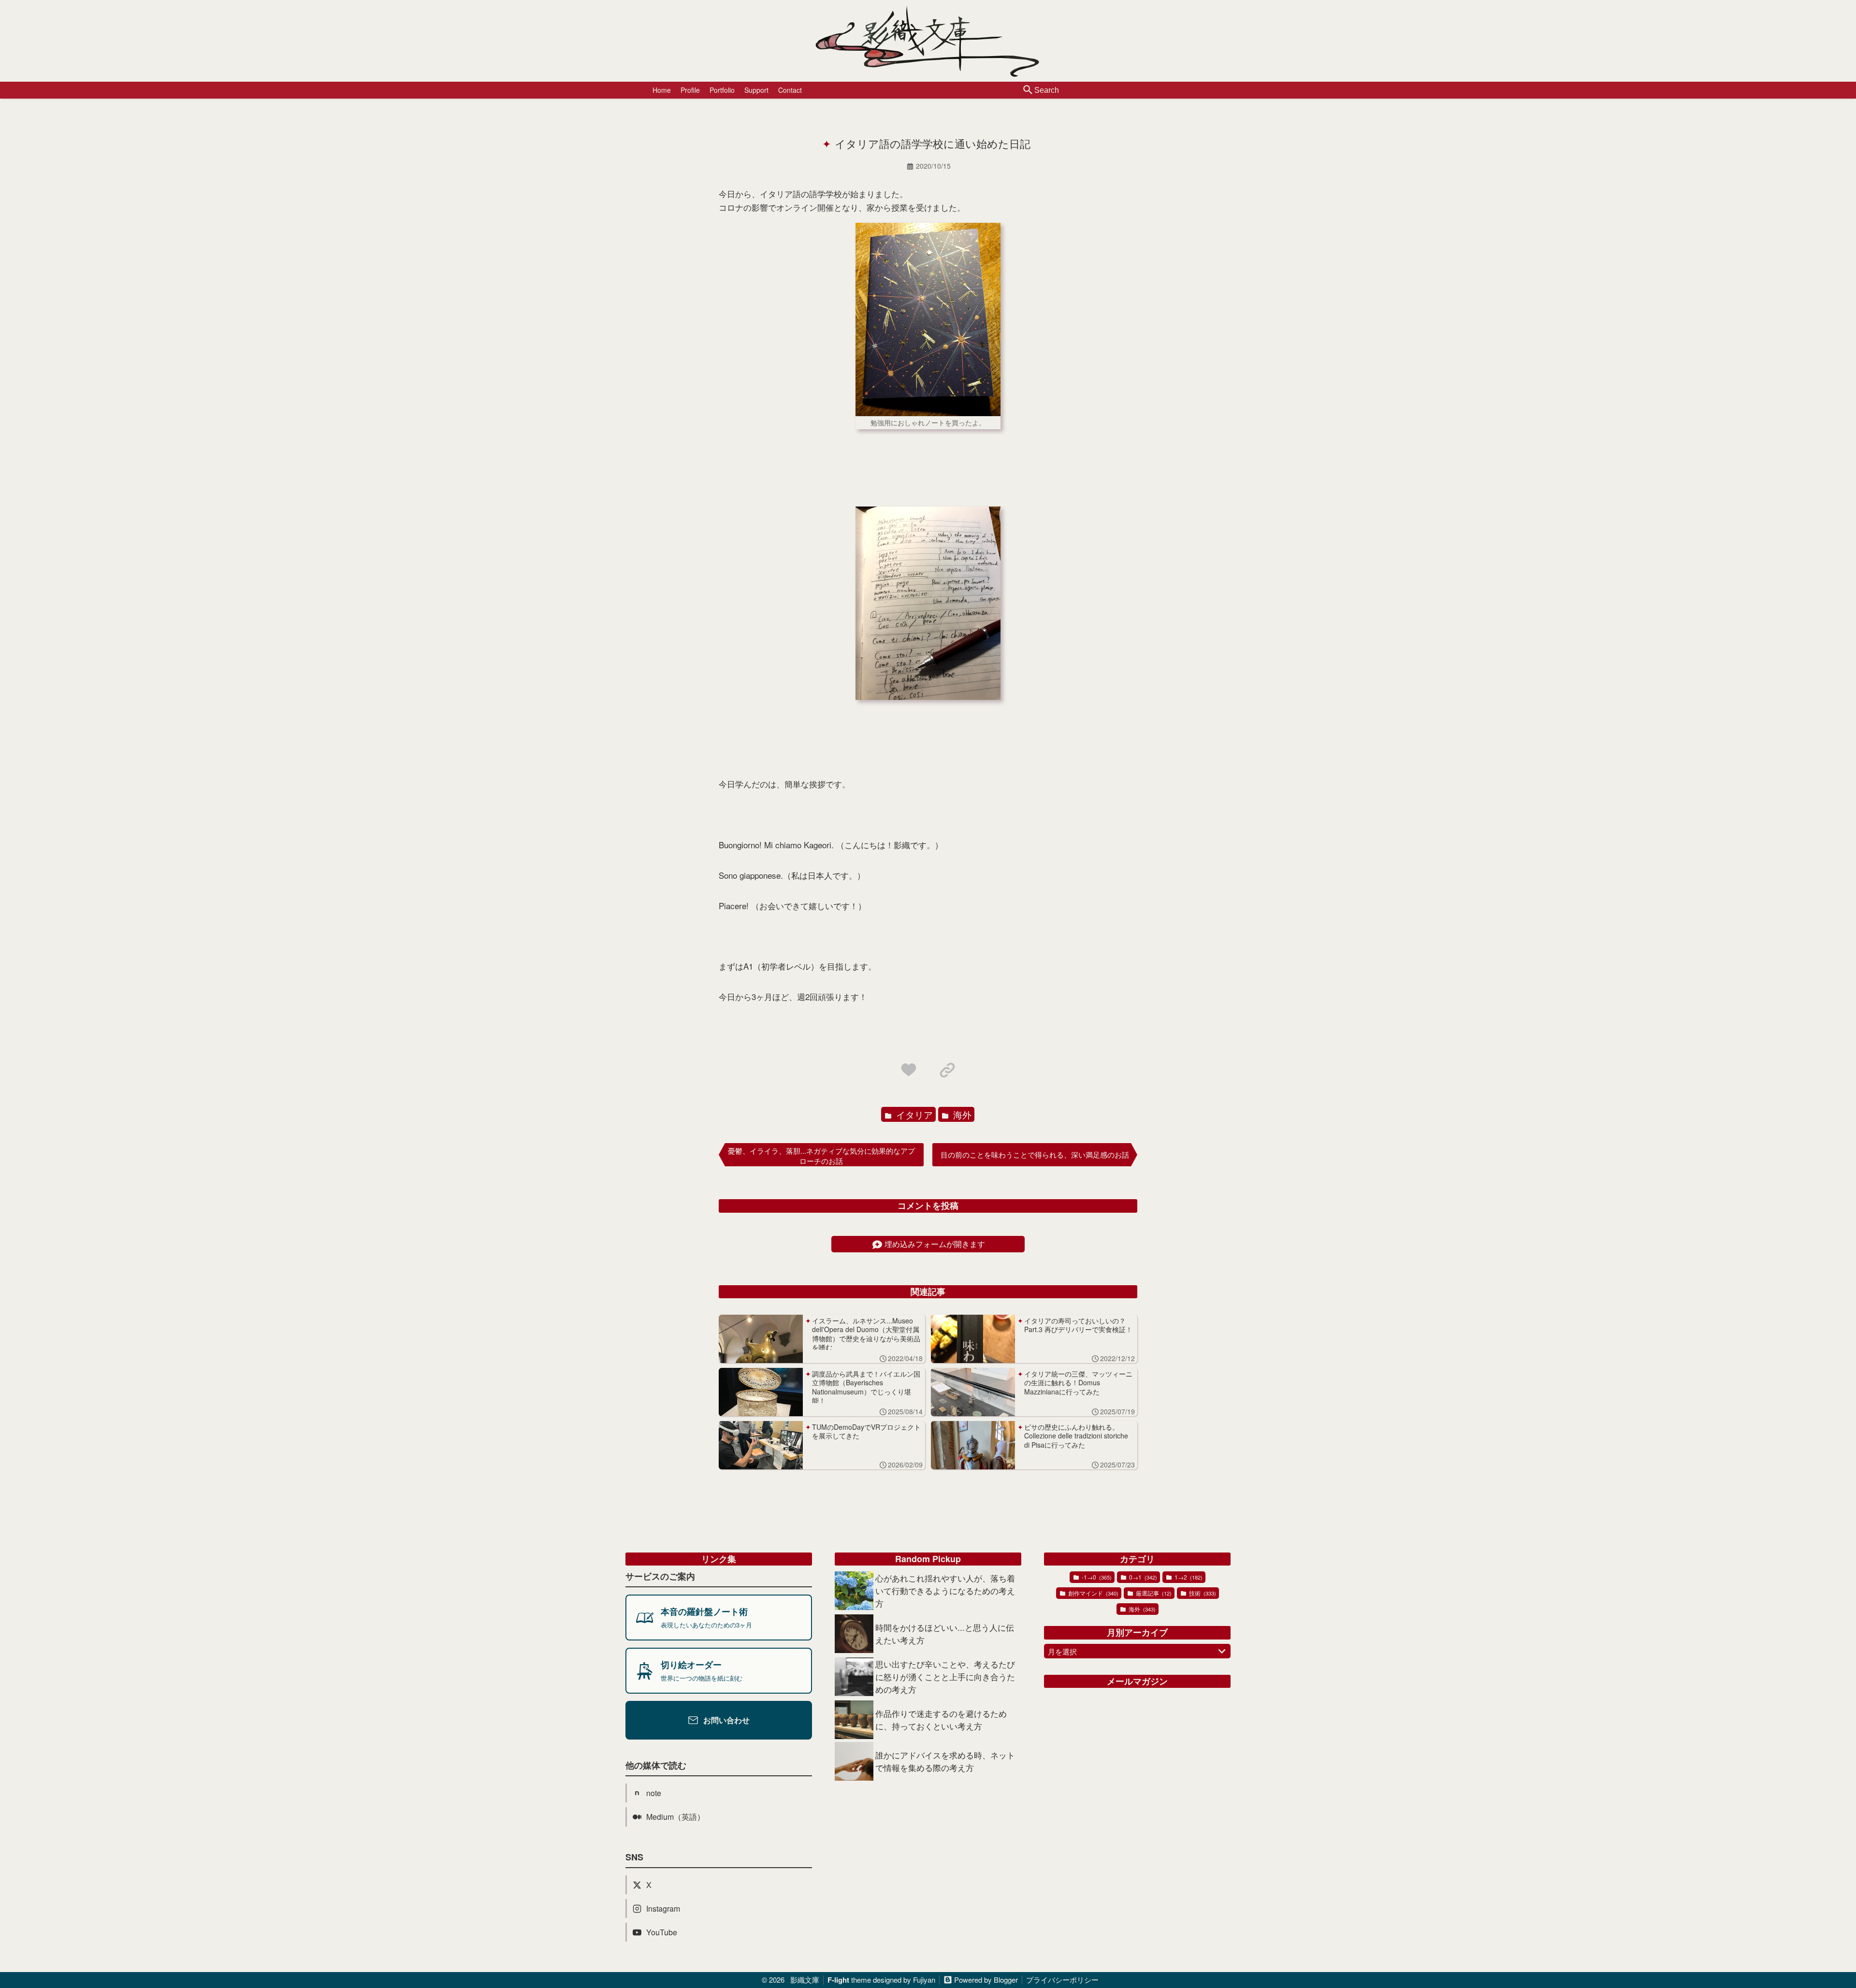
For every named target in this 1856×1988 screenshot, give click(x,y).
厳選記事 (1153, 1593)
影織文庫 (805, 1980)
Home (662, 90)
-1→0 (1096, 1577)
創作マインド (1093, 1593)
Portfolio (722, 90)
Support (756, 90)
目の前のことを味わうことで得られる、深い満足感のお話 (1035, 1154)
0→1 (1142, 1577)
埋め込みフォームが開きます (935, 1244)
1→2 (1188, 1577)
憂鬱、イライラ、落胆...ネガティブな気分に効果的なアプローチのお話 (821, 1156)
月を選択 (1062, 1651)
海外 (961, 1114)
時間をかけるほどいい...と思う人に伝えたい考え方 (945, 1633)
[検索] (1028, 90)
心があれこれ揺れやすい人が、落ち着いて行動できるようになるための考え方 (945, 1590)
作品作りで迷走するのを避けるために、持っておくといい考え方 (941, 1720)
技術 (1202, 1593)
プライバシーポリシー (1062, 1980)
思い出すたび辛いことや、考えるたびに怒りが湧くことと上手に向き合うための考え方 (945, 1676)
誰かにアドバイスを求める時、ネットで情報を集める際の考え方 (945, 1761)
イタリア (913, 1114)
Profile (690, 90)
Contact (790, 90)
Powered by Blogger (986, 1980)
